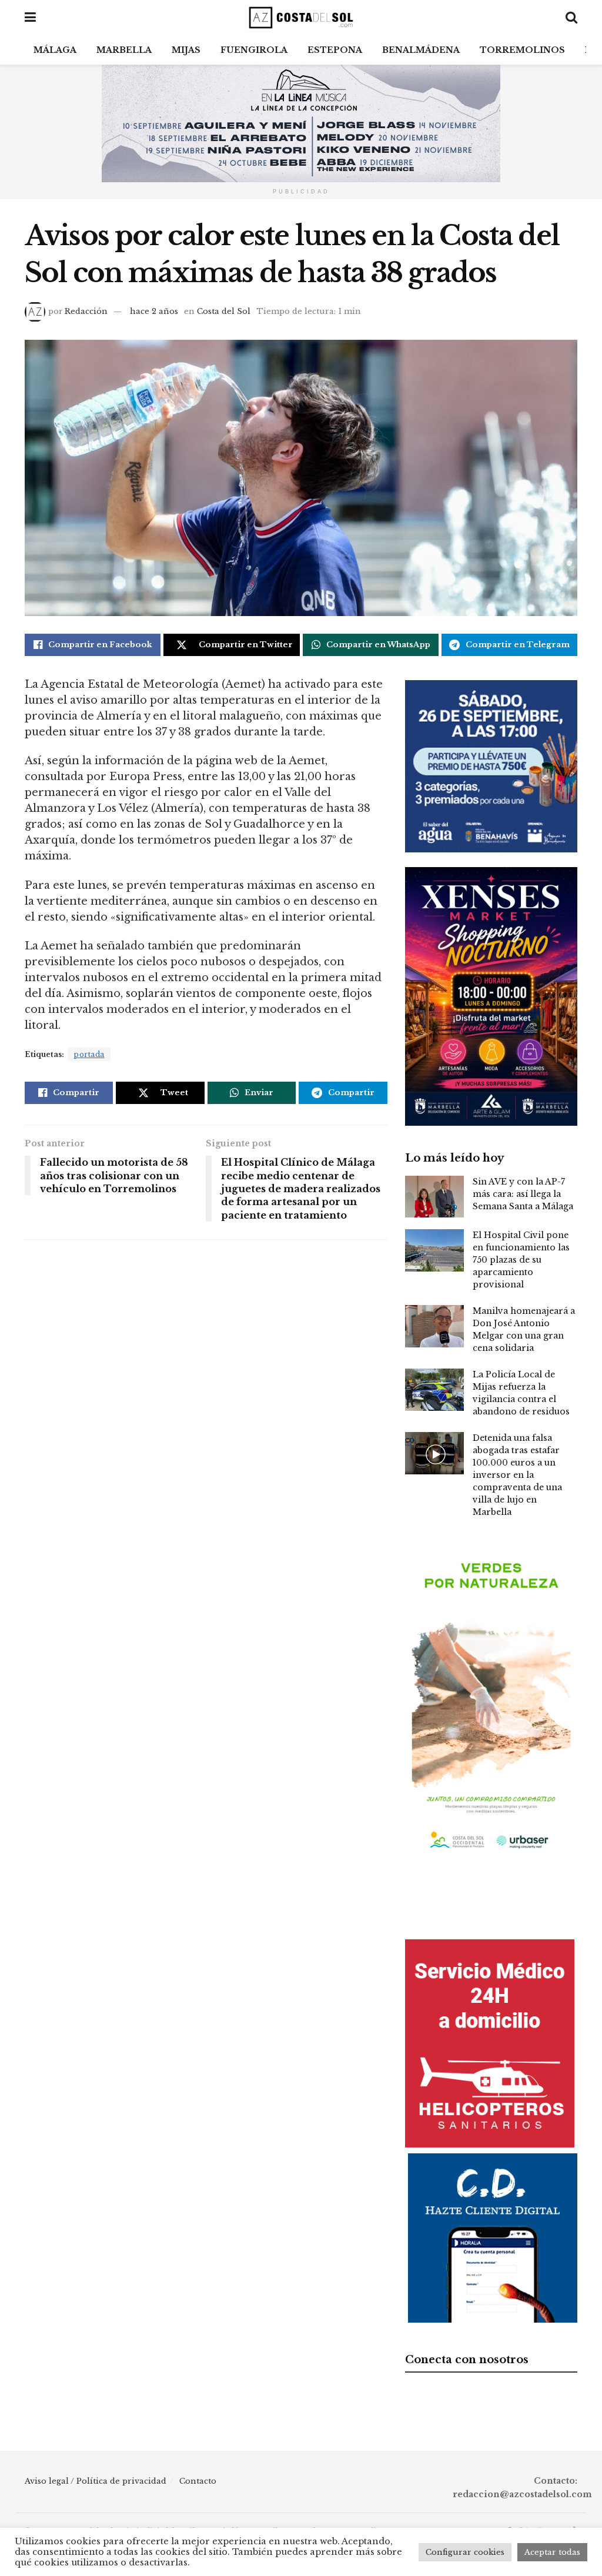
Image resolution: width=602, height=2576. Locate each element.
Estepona (335, 50)
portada (89, 1054)
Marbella (124, 50)
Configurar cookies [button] (465, 2552)
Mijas (186, 50)
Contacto (198, 2481)
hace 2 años (154, 311)
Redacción (86, 311)
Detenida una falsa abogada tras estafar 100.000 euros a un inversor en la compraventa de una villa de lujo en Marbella (517, 1475)
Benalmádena (421, 50)
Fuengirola (254, 50)
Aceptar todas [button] (552, 2552)
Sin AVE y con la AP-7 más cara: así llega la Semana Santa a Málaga (523, 1194)
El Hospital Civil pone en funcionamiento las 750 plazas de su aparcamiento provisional (521, 1260)
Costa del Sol (224, 311)
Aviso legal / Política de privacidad (96, 2481)
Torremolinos (522, 50)
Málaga (55, 50)
